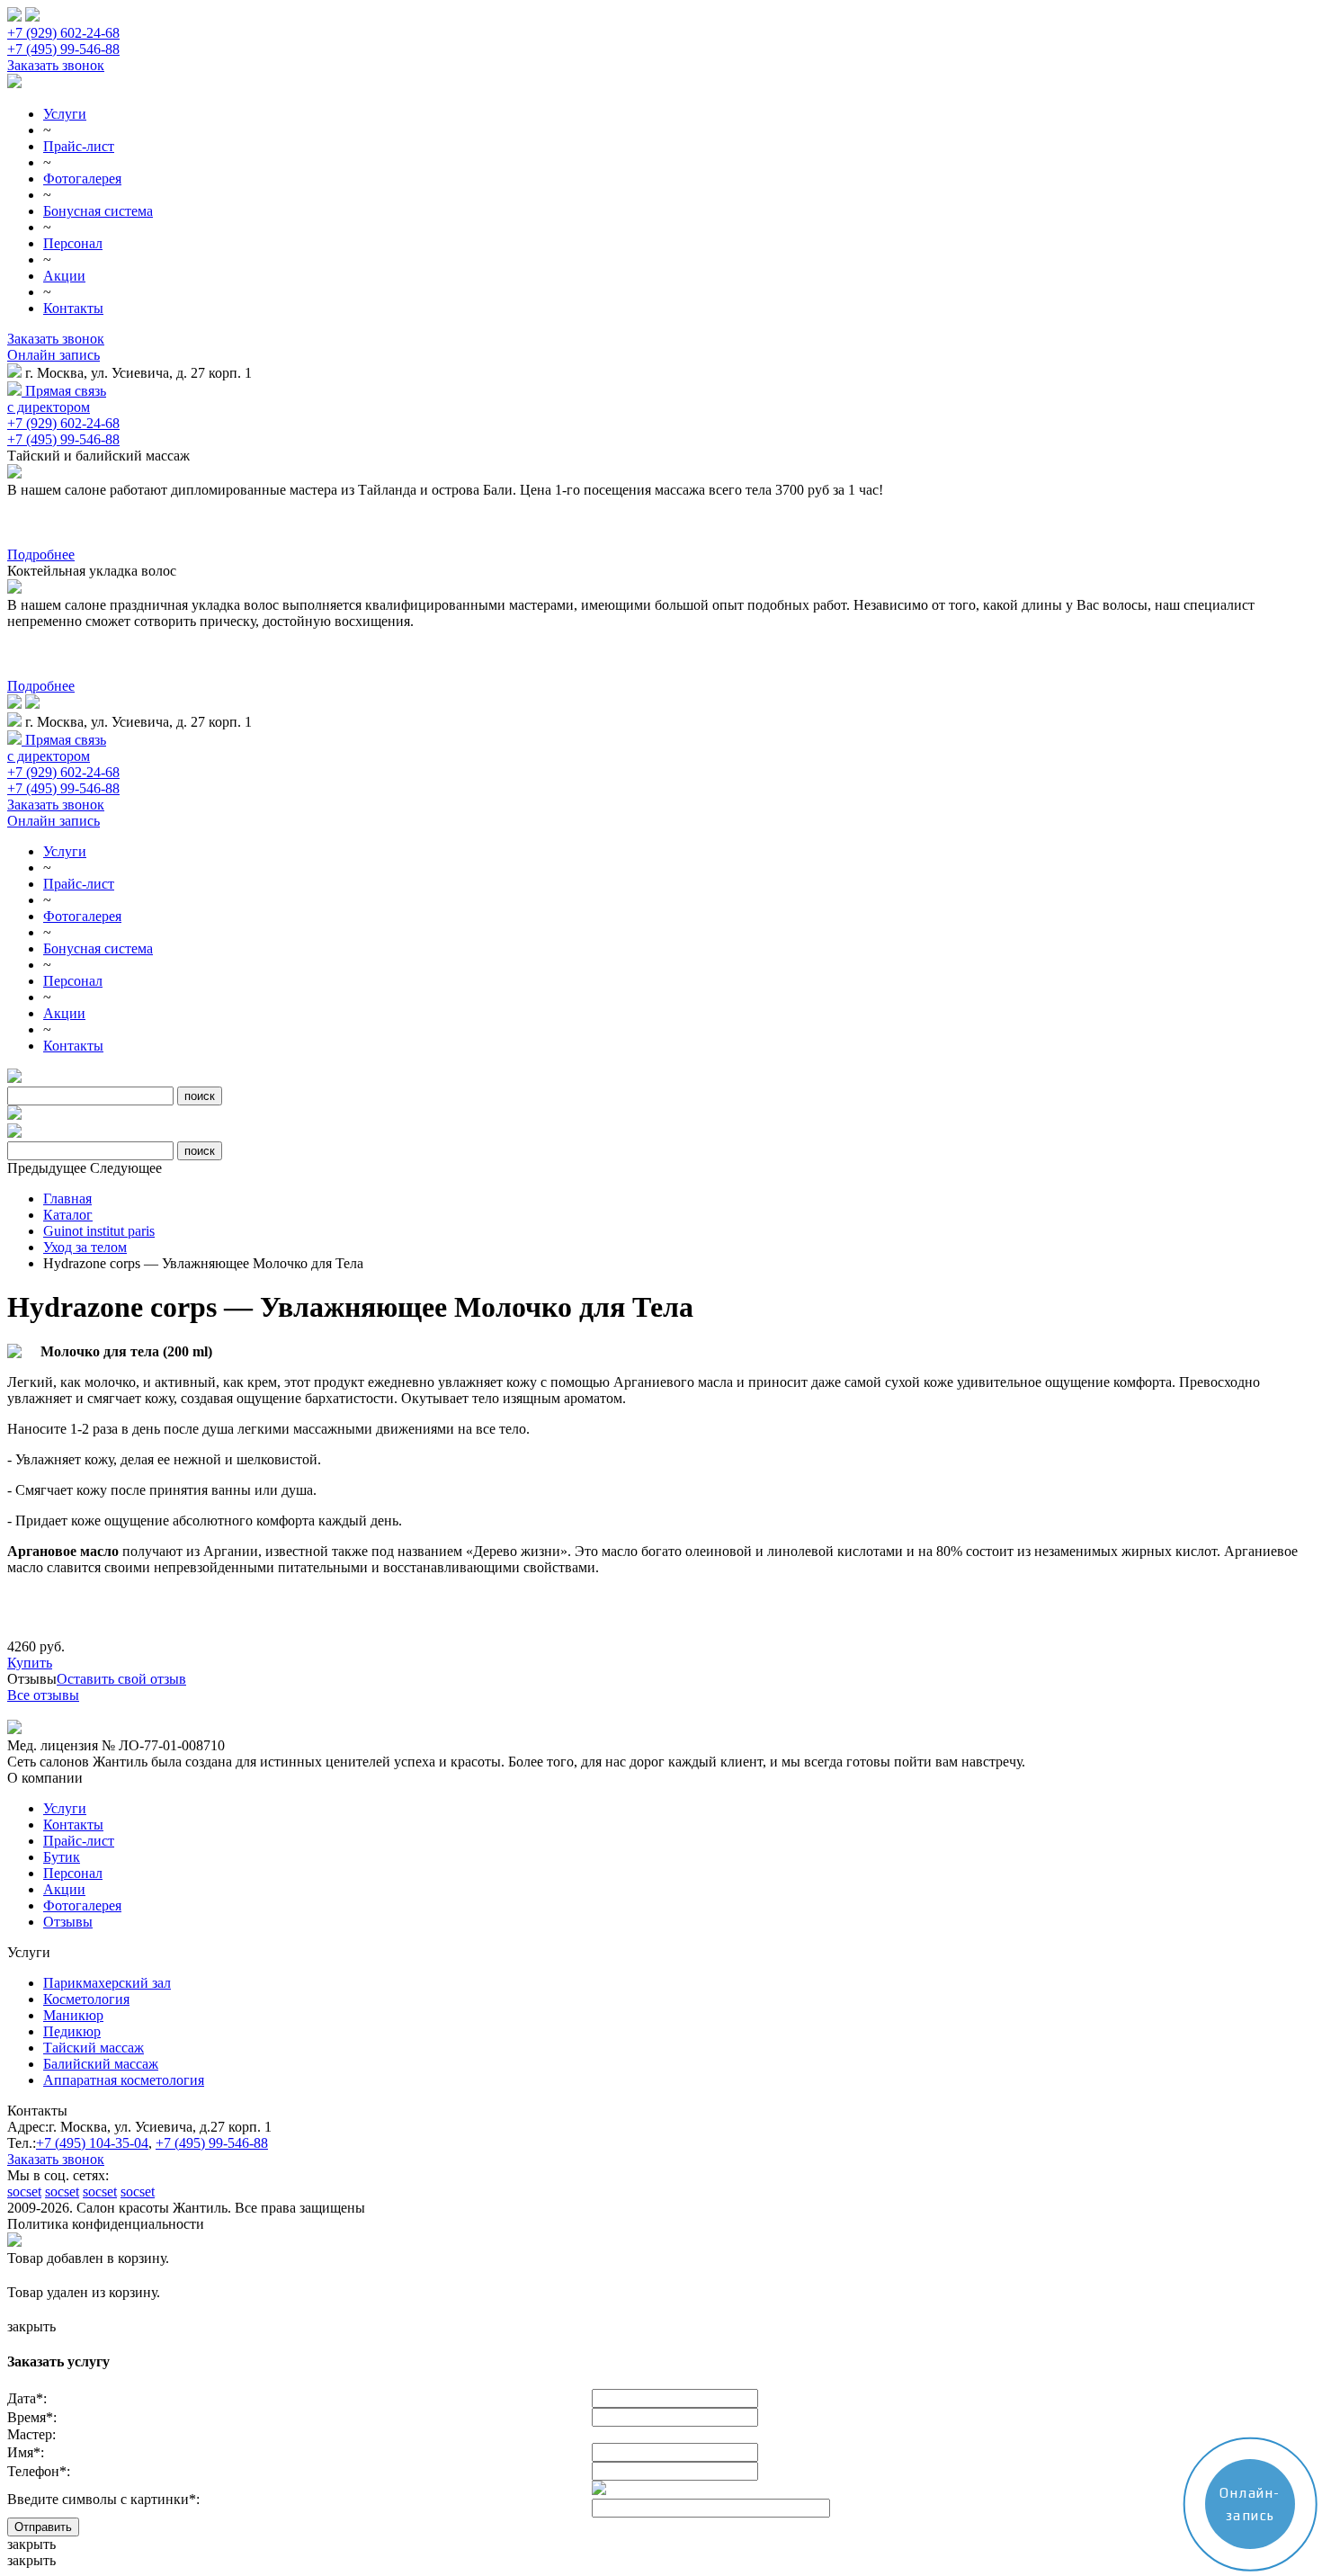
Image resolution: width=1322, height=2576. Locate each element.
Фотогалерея (82, 179)
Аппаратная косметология (124, 2080)
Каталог (68, 1215)
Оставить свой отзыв (121, 1679)
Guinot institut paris (99, 1231)
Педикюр (72, 2031)
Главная (67, 1199)
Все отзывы (43, 1695)
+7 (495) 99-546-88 (63, 49)
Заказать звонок (56, 65)
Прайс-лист (79, 146)
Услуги (65, 114)
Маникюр (73, 2015)
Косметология (86, 1999)
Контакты (73, 308)
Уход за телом (85, 1247)
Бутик (62, 1857)
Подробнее (41, 555)
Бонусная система (98, 211)
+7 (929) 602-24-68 (63, 33)
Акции (64, 276)
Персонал (73, 243)
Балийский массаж (101, 2064)
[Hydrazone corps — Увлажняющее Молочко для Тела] (14, 1353)
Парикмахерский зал (107, 1983)
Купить (30, 1663)
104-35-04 (92, 2143)
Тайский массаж (94, 2048)
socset (24, 2191)
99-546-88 (212, 2143)
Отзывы (68, 1922)
